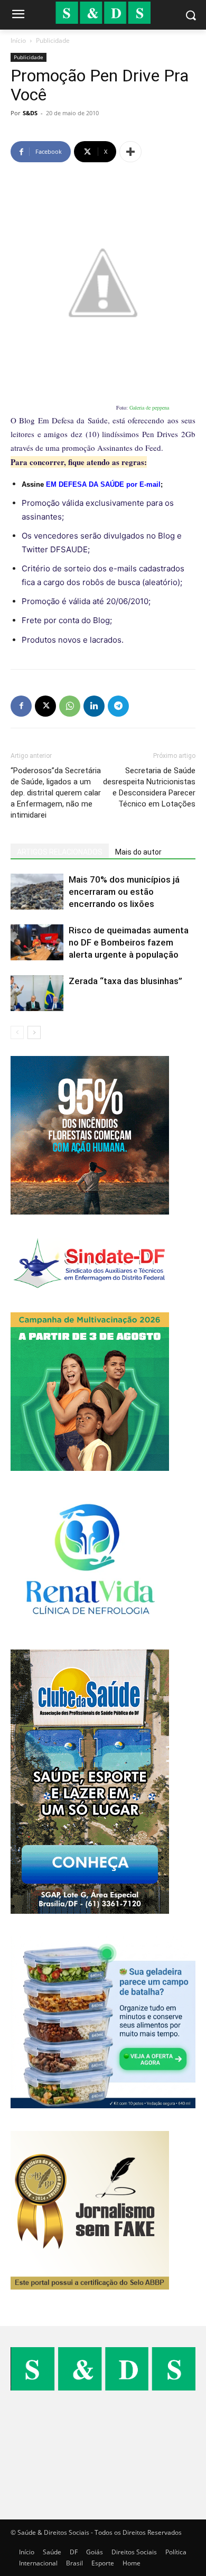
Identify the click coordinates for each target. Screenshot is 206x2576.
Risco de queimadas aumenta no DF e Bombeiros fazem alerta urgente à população (129, 942)
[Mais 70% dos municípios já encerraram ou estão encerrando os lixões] (37, 892)
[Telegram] (118, 706)
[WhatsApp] (70, 706)
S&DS (30, 113)
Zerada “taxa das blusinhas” (125, 981)
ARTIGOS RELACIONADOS (60, 852)
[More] (130, 152)
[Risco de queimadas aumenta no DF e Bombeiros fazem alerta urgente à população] (37, 943)
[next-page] (34, 1032)
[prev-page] (17, 1032)
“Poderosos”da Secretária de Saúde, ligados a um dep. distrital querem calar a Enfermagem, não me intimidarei (56, 793)
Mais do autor (138, 852)
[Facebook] (21, 706)
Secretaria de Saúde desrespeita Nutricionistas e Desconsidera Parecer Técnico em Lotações (149, 787)
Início (18, 40)
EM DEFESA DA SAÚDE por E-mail (103, 484)
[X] (45, 706)
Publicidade (53, 40)
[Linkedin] (94, 706)
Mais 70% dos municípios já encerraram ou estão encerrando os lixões (124, 892)
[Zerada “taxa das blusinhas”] (37, 993)
